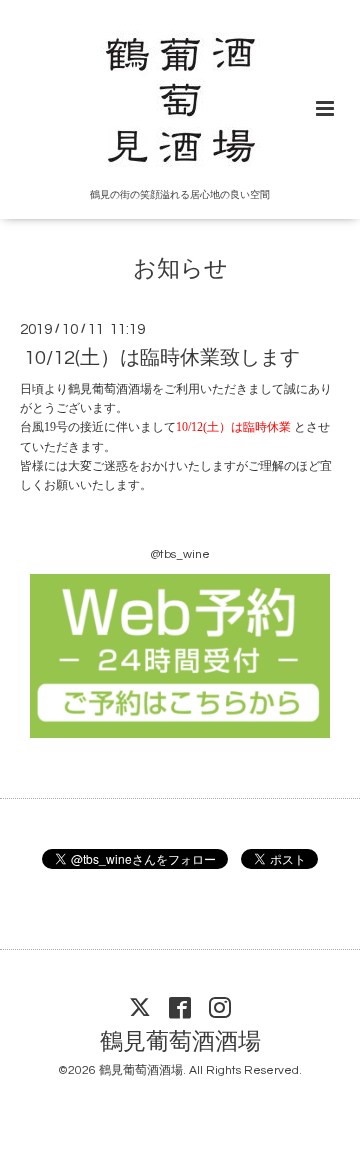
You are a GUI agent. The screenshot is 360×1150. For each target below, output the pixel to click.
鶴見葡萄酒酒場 (180, 1042)
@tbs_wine (180, 554)
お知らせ (180, 269)
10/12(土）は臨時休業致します (162, 358)
